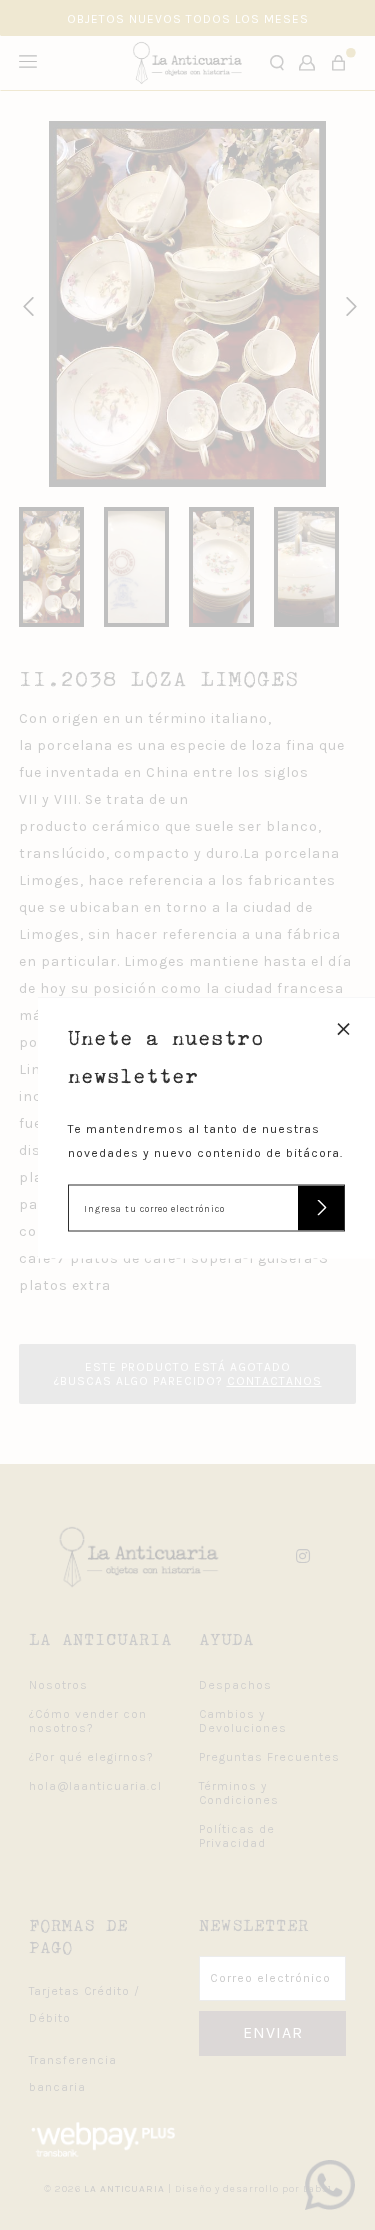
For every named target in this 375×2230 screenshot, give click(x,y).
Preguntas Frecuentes (269, 1757)
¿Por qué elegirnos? (91, 1757)
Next (348, 304)
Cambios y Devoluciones (243, 1721)
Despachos (235, 1685)
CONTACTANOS (274, 1381)
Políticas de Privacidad (237, 1836)
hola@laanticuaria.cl (95, 1786)
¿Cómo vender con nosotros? (88, 1721)
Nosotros (58, 1685)
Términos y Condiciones (239, 1793)
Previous (25, 304)
